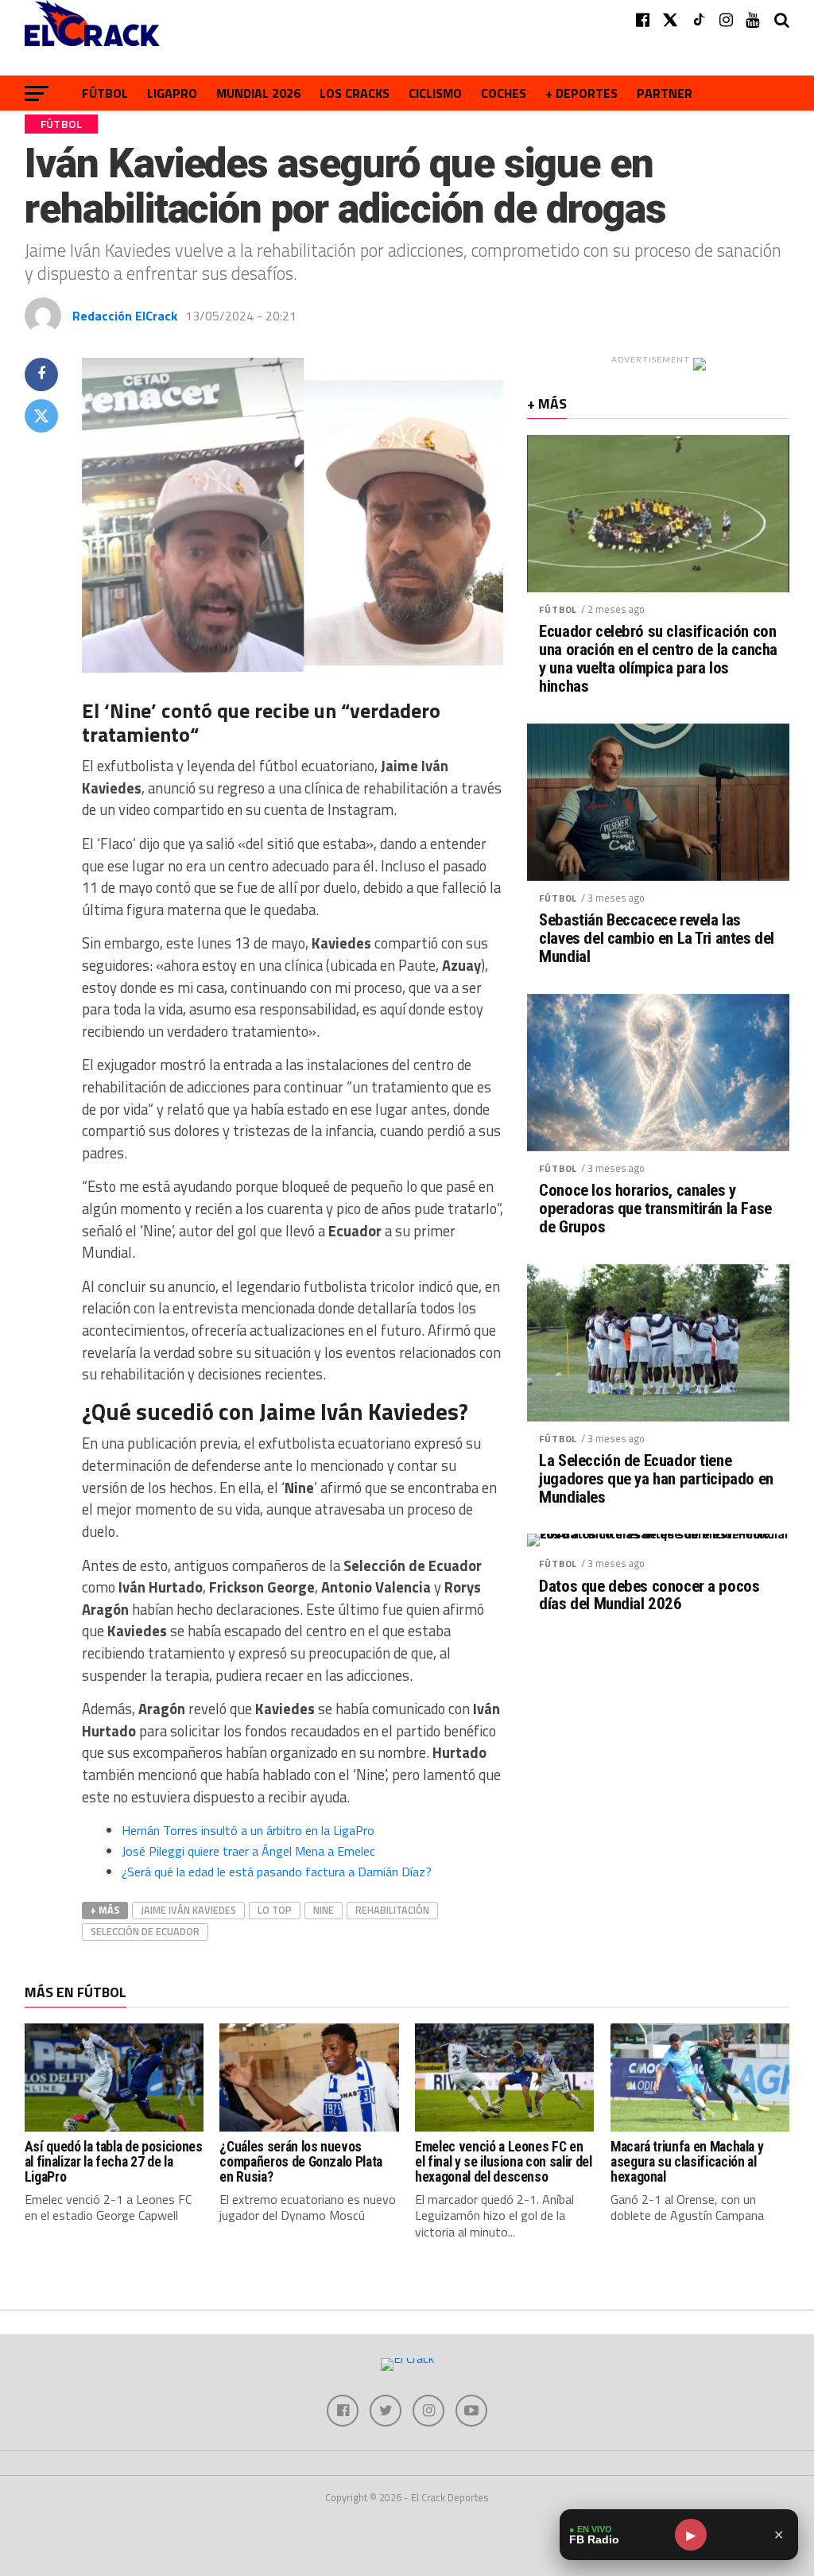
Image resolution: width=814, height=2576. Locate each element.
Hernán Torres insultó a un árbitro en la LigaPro (248, 1830)
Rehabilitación (392, 1910)
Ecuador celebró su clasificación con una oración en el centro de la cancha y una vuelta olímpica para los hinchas (658, 659)
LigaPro (172, 93)
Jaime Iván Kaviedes (188, 1910)
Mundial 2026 (258, 93)
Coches (504, 93)
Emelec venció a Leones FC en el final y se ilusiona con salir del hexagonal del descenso (503, 2162)
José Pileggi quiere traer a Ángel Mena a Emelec (248, 1851)
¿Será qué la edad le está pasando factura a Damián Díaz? (277, 1872)
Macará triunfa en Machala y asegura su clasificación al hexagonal (687, 2162)
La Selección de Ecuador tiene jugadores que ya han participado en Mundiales (656, 1479)
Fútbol (105, 93)
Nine (324, 1910)
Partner (665, 93)
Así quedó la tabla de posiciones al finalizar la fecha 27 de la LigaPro (114, 2162)
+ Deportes (581, 93)
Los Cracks (355, 93)
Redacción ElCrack (125, 316)
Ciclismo (435, 93)
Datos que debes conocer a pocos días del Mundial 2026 (649, 1596)
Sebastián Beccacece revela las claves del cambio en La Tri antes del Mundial (657, 939)
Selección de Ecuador (145, 1931)
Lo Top (275, 1910)
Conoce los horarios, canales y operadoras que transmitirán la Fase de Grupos (655, 1209)
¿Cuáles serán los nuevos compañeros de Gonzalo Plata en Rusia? (301, 2162)
